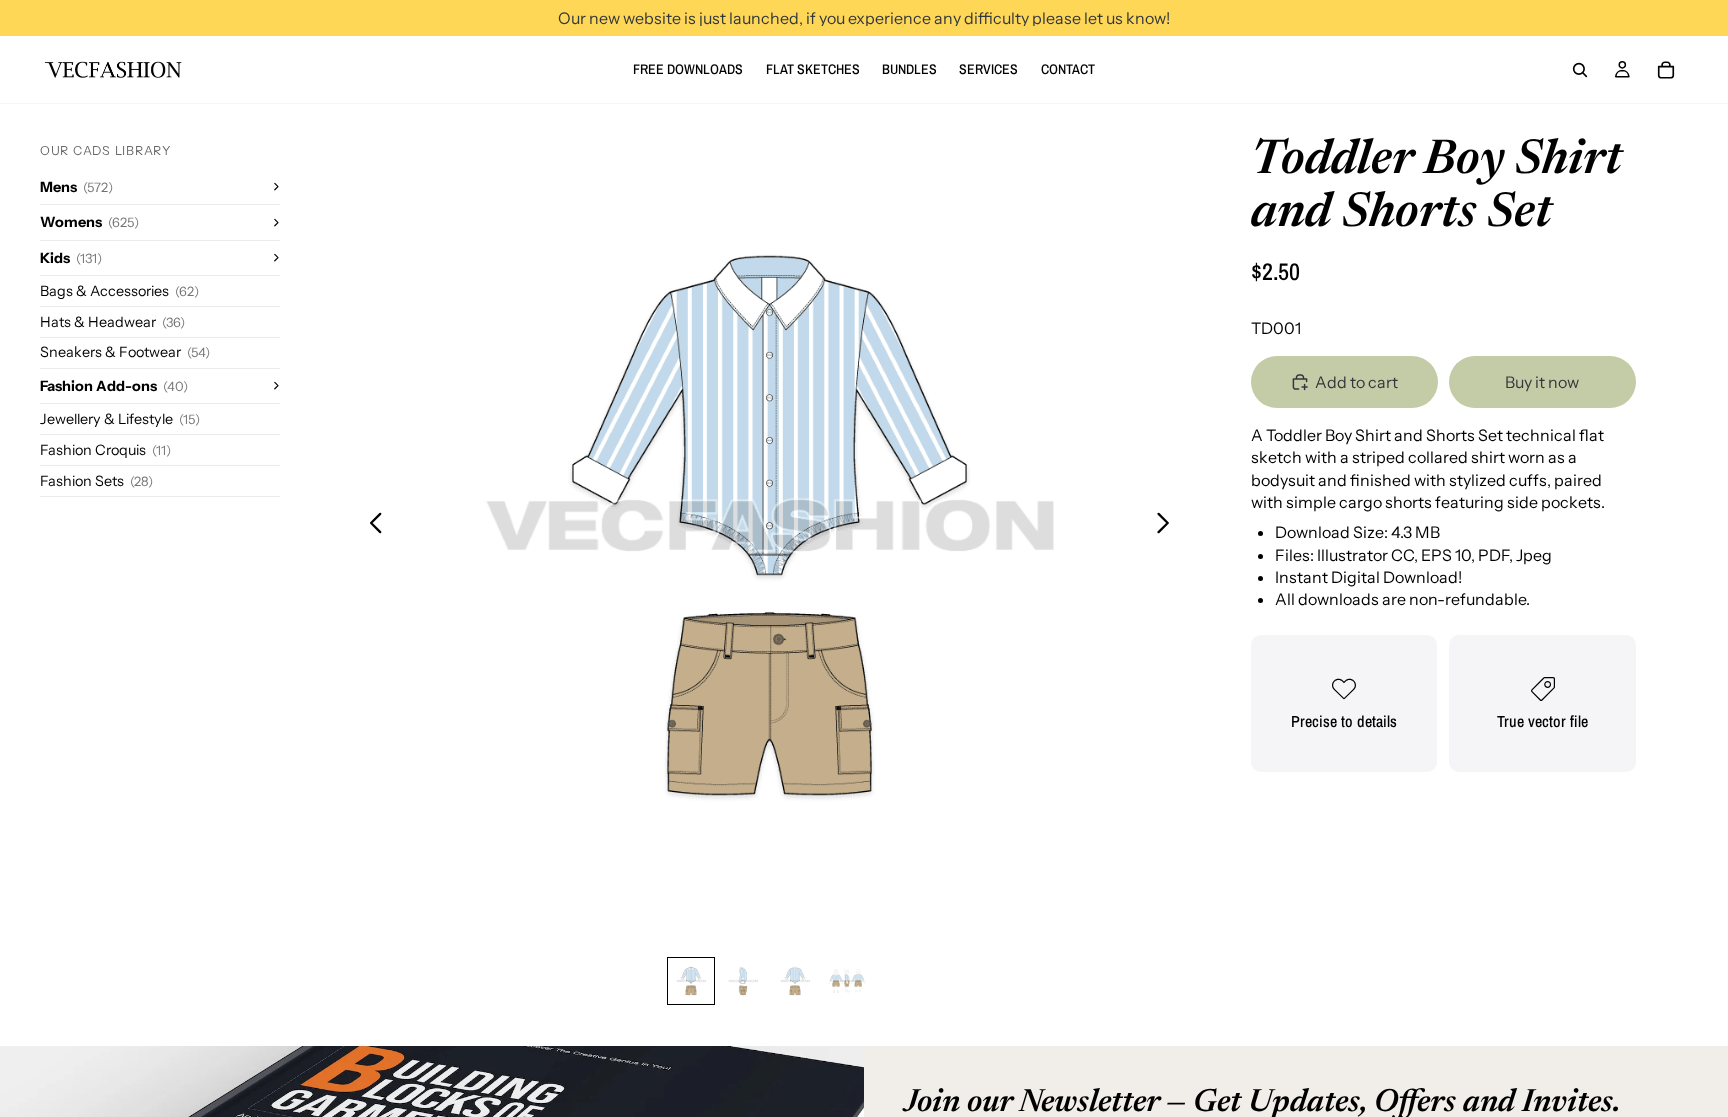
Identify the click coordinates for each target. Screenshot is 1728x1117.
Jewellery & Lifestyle (120, 419)
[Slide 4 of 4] (847, 981)
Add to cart (1356, 382)
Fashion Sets (96, 481)
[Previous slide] (370, 526)
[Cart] (1666, 70)
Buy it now (1542, 382)
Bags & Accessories (119, 291)
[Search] (1580, 70)
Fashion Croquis (105, 450)
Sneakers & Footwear (125, 352)
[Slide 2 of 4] (743, 981)
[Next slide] (1168, 526)
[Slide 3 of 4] (795, 981)
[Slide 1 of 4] (691, 981)
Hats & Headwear (112, 322)
